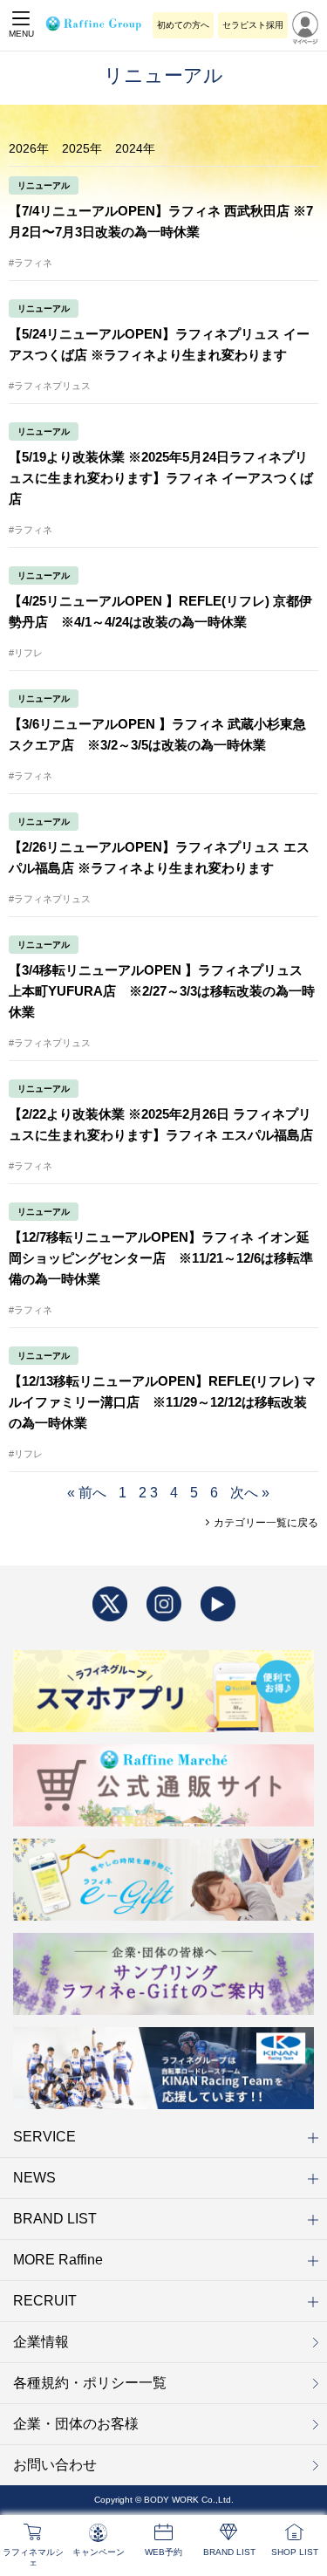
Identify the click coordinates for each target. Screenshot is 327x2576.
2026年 (29, 148)
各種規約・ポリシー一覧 (90, 2383)
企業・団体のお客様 (76, 2424)
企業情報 (41, 2342)
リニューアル (44, 185)
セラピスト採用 (253, 25)
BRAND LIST (55, 2219)
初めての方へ (183, 25)
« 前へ (87, 1493)
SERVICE (44, 2137)
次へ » (250, 1493)
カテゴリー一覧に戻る (265, 1523)
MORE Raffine (58, 2260)
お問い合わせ (55, 2465)
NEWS (34, 2178)
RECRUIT (45, 2301)
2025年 (82, 148)
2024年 (135, 148)
